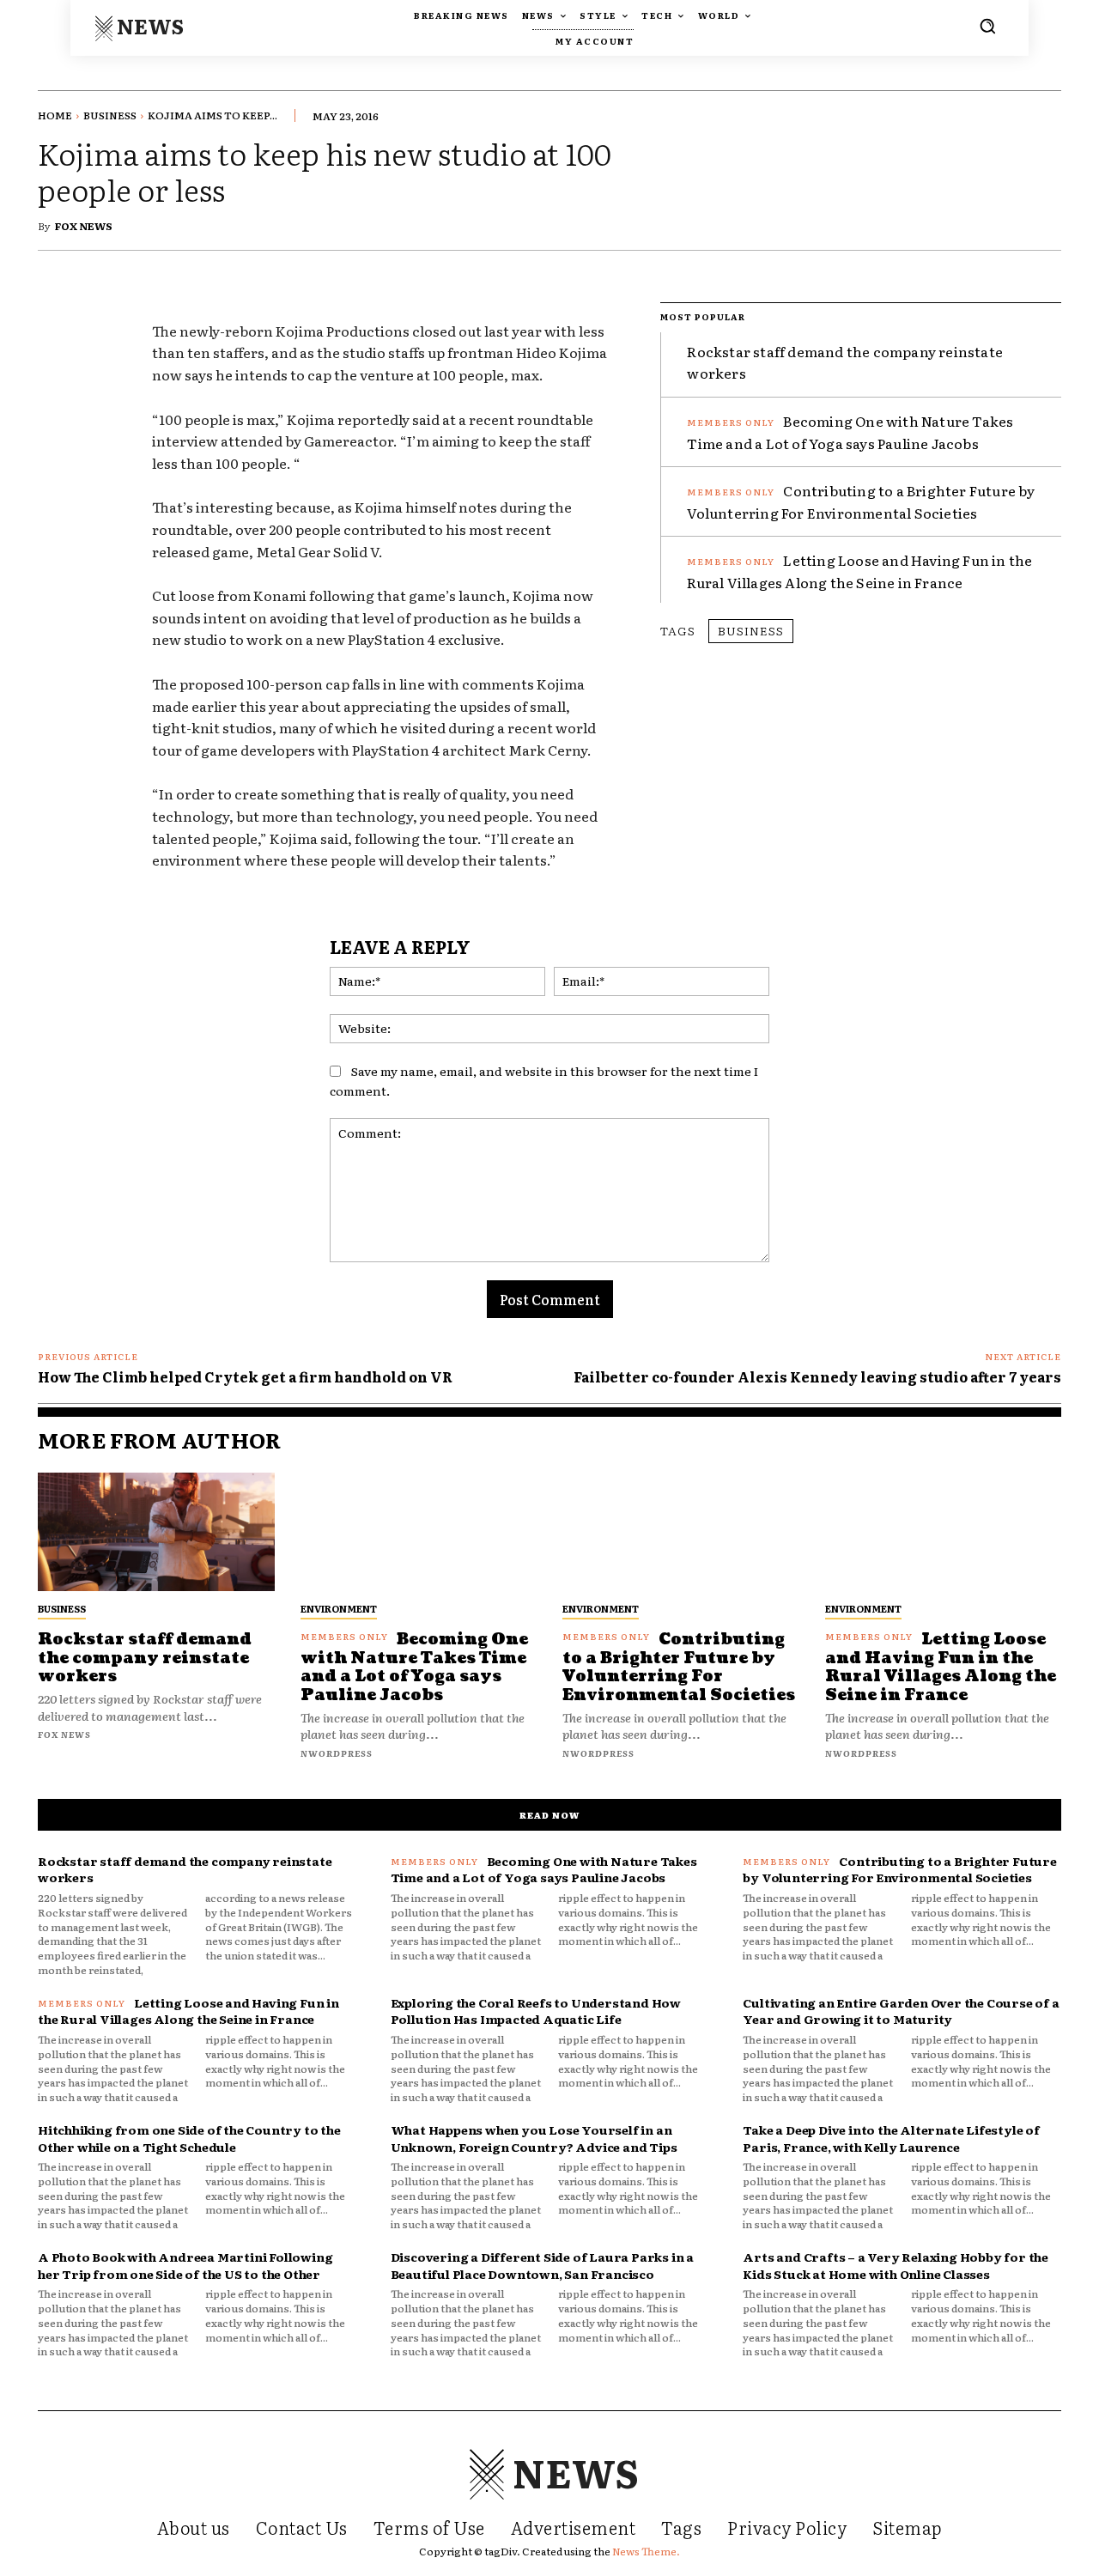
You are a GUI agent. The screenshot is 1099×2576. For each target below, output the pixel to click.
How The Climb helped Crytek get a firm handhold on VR (245, 1376)
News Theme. (646, 2551)
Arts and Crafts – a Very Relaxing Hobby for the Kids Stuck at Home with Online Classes (896, 2265)
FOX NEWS (84, 226)
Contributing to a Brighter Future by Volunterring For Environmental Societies (679, 1668)
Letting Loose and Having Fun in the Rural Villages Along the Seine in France (859, 571)
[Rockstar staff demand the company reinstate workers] (156, 1532)
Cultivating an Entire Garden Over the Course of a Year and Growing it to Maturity (901, 2011)
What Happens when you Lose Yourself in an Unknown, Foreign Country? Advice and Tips (534, 2138)
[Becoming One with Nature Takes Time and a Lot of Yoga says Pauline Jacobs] (419, 1532)
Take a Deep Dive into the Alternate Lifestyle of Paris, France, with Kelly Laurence (891, 2138)
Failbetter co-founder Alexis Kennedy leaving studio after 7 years (817, 1376)
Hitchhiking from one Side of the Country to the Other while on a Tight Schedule (189, 2138)
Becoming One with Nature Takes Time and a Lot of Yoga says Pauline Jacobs (414, 1668)
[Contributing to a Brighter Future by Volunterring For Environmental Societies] (681, 1532)
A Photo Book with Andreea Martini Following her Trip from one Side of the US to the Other (185, 2265)
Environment (339, 1608)
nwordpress (337, 1753)
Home (55, 115)
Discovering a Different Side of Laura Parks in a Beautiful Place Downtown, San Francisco (542, 2265)
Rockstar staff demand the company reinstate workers (145, 1658)
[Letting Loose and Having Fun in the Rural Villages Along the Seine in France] (944, 1532)
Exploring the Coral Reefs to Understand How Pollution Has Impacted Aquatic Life (536, 2011)
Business (110, 115)
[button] (987, 26)
